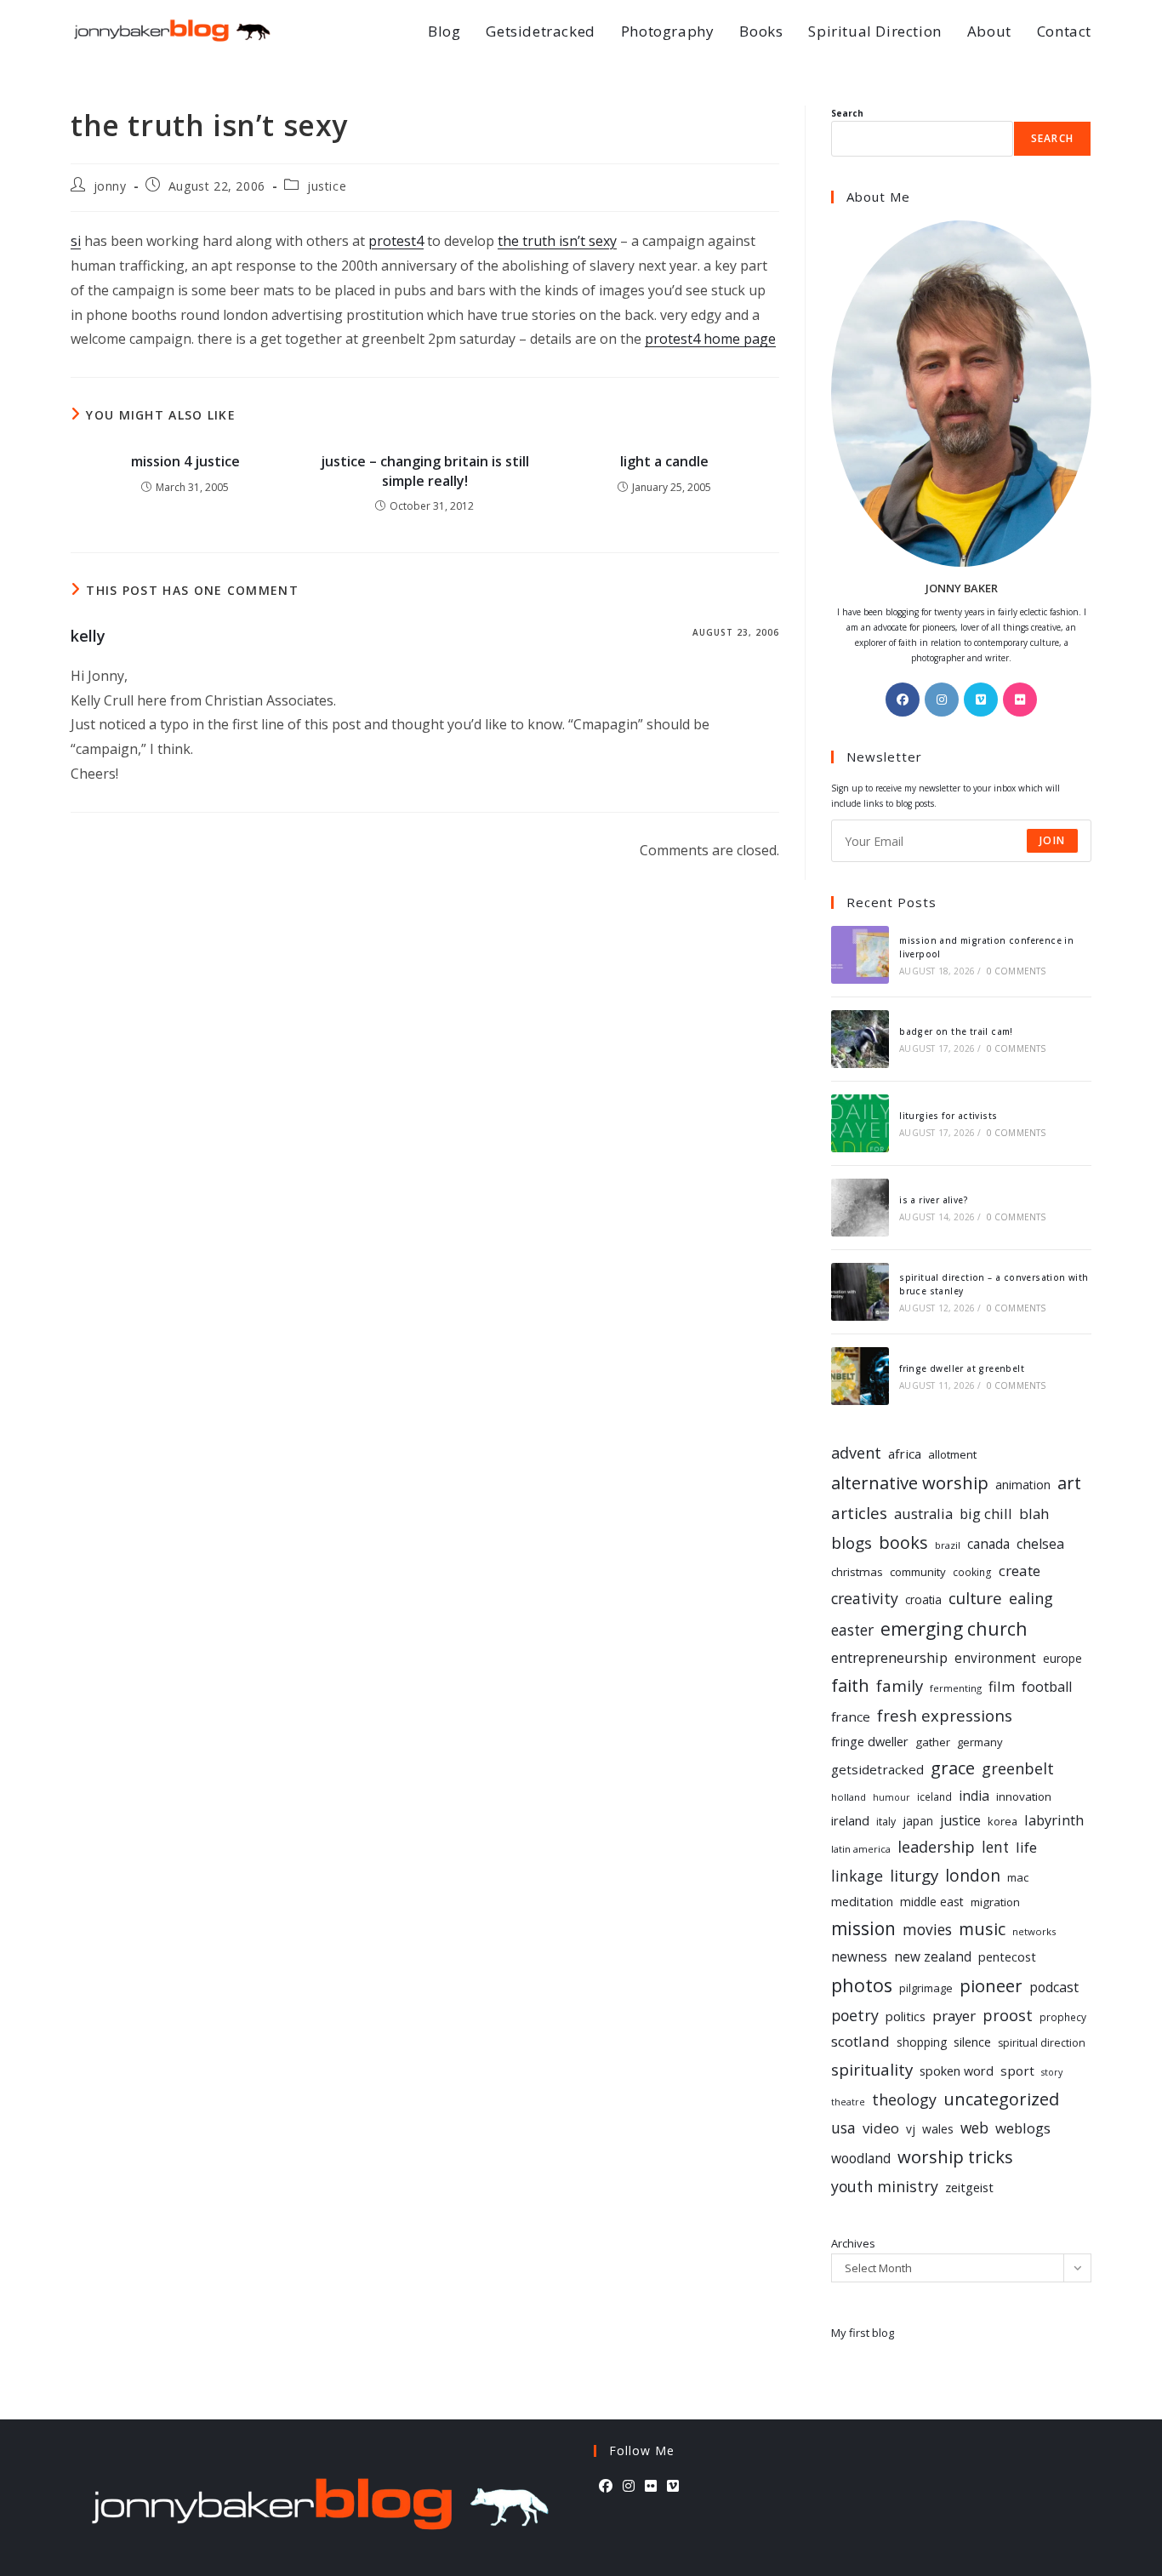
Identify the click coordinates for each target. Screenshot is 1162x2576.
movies (927, 1929)
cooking (972, 1572)
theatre (848, 2102)
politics (906, 2016)
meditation (862, 1901)
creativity (865, 1598)
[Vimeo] (981, 700)
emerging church (954, 1628)
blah (1034, 1514)
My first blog (863, 2333)
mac (1018, 1877)
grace (953, 1768)
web (974, 2128)
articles (859, 1513)
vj (911, 2129)
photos (862, 1985)
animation (1023, 1485)
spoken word (957, 2071)
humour (891, 1797)
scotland (860, 2041)
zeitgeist (969, 2187)
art (1069, 1482)
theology (904, 2099)
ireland (850, 1820)
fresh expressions (945, 1715)
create (1020, 1571)
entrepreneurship (889, 1657)
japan (918, 1821)
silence (972, 2042)
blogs (852, 1543)
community (918, 1572)
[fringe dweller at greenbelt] (860, 1376)
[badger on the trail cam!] (860, 1039)
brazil (948, 1545)
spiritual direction (1042, 2043)
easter (852, 1630)
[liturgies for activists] (860, 1123)
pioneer (991, 1986)
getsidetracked (877, 1769)
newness (859, 1957)
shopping (922, 2042)
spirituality (872, 2069)
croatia (923, 1599)
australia (923, 1514)
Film (1002, 1686)
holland (849, 1797)
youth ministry (885, 2186)
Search (847, 113)
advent (856, 1453)
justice (327, 186)
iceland (934, 1796)
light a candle (664, 461)
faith (850, 1685)
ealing (1031, 1598)
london (973, 1876)
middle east (932, 1902)
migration (995, 1902)
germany (980, 1742)
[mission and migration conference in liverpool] (860, 955)
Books (903, 1542)
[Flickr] (1020, 700)
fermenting (956, 1688)
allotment (952, 1454)
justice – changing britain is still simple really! (425, 471)
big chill (986, 1514)
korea (1003, 1821)
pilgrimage (926, 1988)
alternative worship (910, 1482)
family (900, 1685)
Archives (853, 2243)
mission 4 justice (185, 461)
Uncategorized (1001, 2099)
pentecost (1007, 1957)
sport (1017, 2071)
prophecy (1063, 2017)
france (851, 1716)
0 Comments (1017, 971)
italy (886, 1822)
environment (995, 1658)
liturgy (914, 1875)
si (76, 241)
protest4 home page (710, 339)
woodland (861, 2158)
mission (863, 1928)
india (974, 1796)
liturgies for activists (948, 1116)
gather (933, 1742)
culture (975, 1598)
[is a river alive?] (860, 1208)
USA (843, 2128)
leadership (936, 1847)
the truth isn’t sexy (557, 241)
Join (1052, 840)
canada (988, 1544)
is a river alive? (934, 1200)
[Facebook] (903, 700)
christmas (857, 1572)
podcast (1054, 1987)
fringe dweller (870, 1741)
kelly (88, 636)
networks (1034, 1931)
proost (1008, 2015)
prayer (954, 2016)
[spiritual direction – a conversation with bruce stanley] (860, 1292)
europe (1062, 1658)
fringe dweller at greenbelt (962, 1368)
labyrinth (1054, 1820)
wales (938, 2129)
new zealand (933, 1957)
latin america (861, 1849)
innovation (1024, 1796)
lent (995, 1847)
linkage (857, 1876)
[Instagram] (942, 700)
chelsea (1040, 1544)
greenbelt (1018, 1768)
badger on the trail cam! (956, 1031)
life (1026, 1847)
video (881, 2128)
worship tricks (955, 2156)
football (1047, 1687)
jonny (110, 186)
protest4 (396, 241)
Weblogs (1023, 2128)
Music (982, 1929)
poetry (855, 2015)
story (1052, 2072)
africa (905, 1454)
